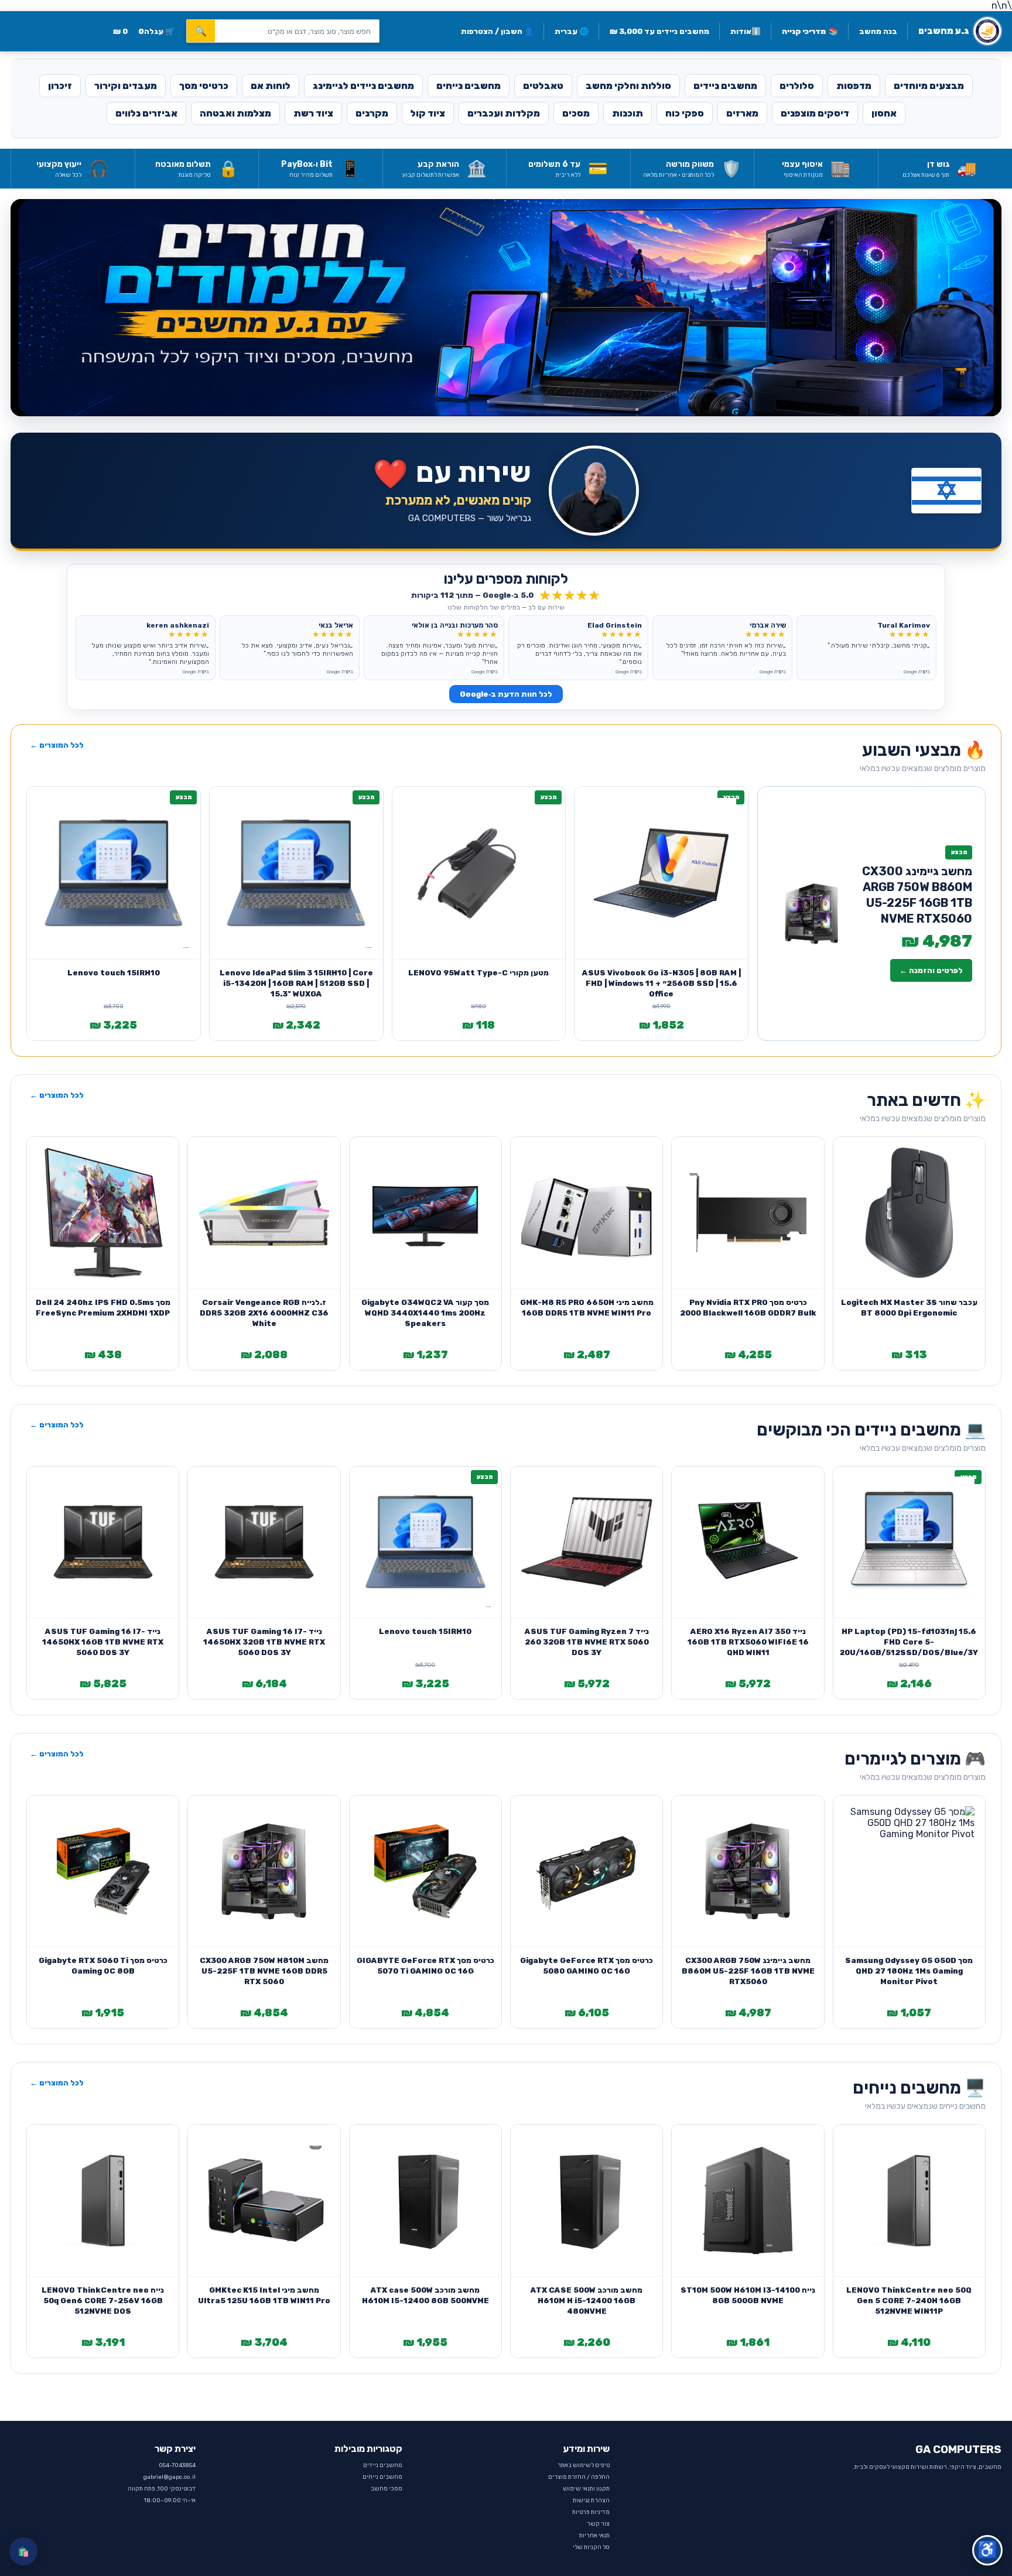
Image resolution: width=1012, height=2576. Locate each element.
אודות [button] (746, 31)
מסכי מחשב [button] (387, 2489)
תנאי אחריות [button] (594, 2536)
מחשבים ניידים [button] (383, 2465)
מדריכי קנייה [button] (810, 31)
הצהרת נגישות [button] (591, 2500)
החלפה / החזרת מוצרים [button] (579, 2477)
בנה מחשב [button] (878, 31)
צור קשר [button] (598, 2524)
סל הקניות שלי (591, 2547)
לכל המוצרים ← (57, 745)
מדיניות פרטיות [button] (591, 2512)
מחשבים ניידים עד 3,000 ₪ (659, 31)
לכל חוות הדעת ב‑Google (506, 694)
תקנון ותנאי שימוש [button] (586, 2489)
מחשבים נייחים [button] (382, 2477)
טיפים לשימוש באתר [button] (584, 2465)
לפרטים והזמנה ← (931, 970)
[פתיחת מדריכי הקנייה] (506, 307)
